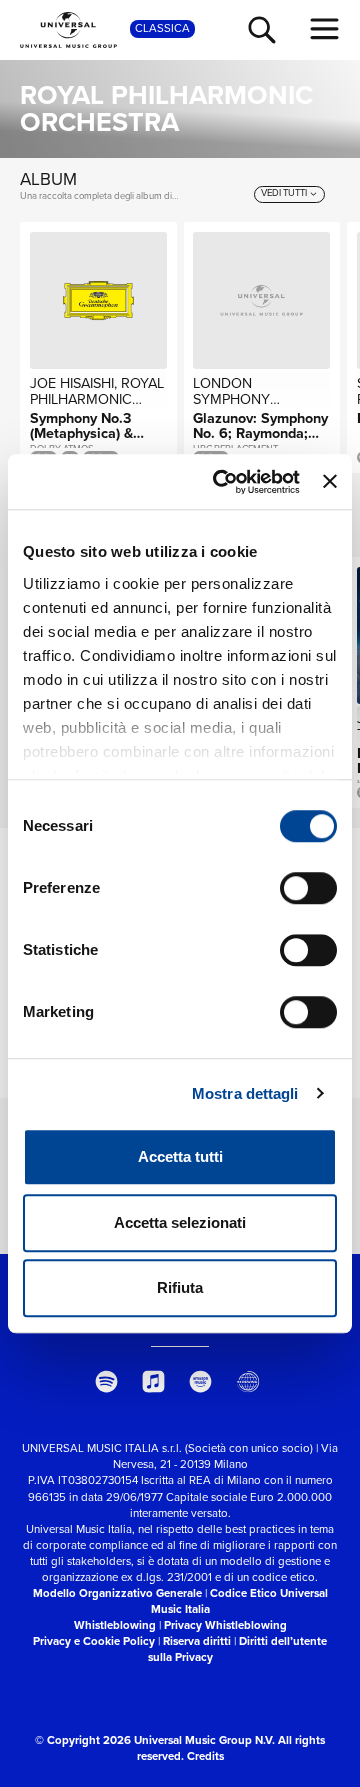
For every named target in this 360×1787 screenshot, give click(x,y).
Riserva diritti (197, 1641)
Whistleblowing (115, 1625)
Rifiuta (180, 1287)
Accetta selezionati (180, 1222)
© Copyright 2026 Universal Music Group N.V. (155, 1740)
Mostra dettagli (245, 1093)
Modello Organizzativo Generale (117, 1593)
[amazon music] (201, 1381)
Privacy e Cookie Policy (94, 1641)
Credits (205, 1756)
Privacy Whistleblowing (225, 1625)
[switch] (308, 888)
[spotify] (106, 1381)
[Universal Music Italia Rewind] (248, 1381)
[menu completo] (325, 29)
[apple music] (153, 1381)
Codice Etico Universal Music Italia (239, 1601)
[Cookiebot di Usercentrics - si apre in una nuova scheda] (222, 482)
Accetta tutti (180, 1156)
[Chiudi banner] (330, 482)
